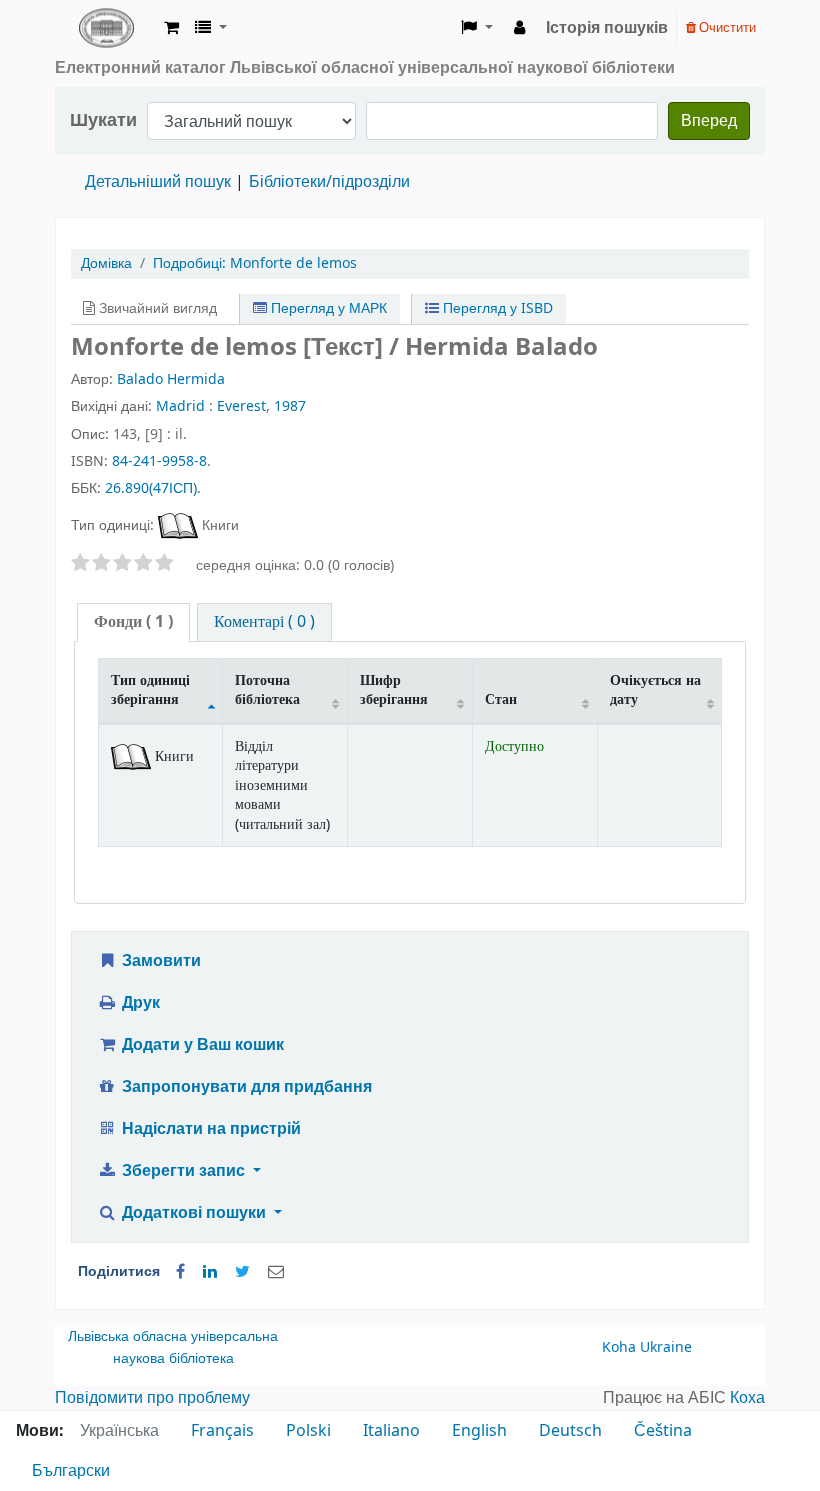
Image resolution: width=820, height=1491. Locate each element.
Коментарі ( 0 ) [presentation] (264, 622)
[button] (171, 28)
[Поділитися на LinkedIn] (210, 1272)
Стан (501, 699)
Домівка (106, 263)
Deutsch (570, 1431)
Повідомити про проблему (152, 1398)
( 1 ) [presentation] (133, 622)
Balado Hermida (171, 379)
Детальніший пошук (158, 182)
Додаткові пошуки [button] (194, 1213)
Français (222, 1431)
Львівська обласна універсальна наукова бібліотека (173, 1347)
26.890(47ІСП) (151, 488)
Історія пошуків (607, 28)
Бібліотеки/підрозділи (329, 182)
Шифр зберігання (394, 690)
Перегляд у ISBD (496, 308)
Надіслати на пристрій (209, 1129)
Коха (747, 1398)
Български (71, 1471)
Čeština (663, 1431)
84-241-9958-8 (159, 461)
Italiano (391, 1431)
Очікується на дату (655, 690)
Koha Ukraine (647, 1347)
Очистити (726, 27)
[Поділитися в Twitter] (242, 1272)
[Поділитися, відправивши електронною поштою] (276, 1272)
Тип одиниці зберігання (150, 690)
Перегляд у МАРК (327, 308)
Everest (241, 406)
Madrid (180, 406)
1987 (290, 406)
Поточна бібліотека (267, 690)
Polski (308, 1431)
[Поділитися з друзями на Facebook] (180, 1272)
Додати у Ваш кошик (201, 1045)
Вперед (709, 121)
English (479, 1431)
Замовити (159, 961)
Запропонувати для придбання (245, 1087)
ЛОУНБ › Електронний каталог (106, 28)
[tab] (133, 622)
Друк (139, 1003)
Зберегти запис (183, 1171)
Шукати (103, 120)
